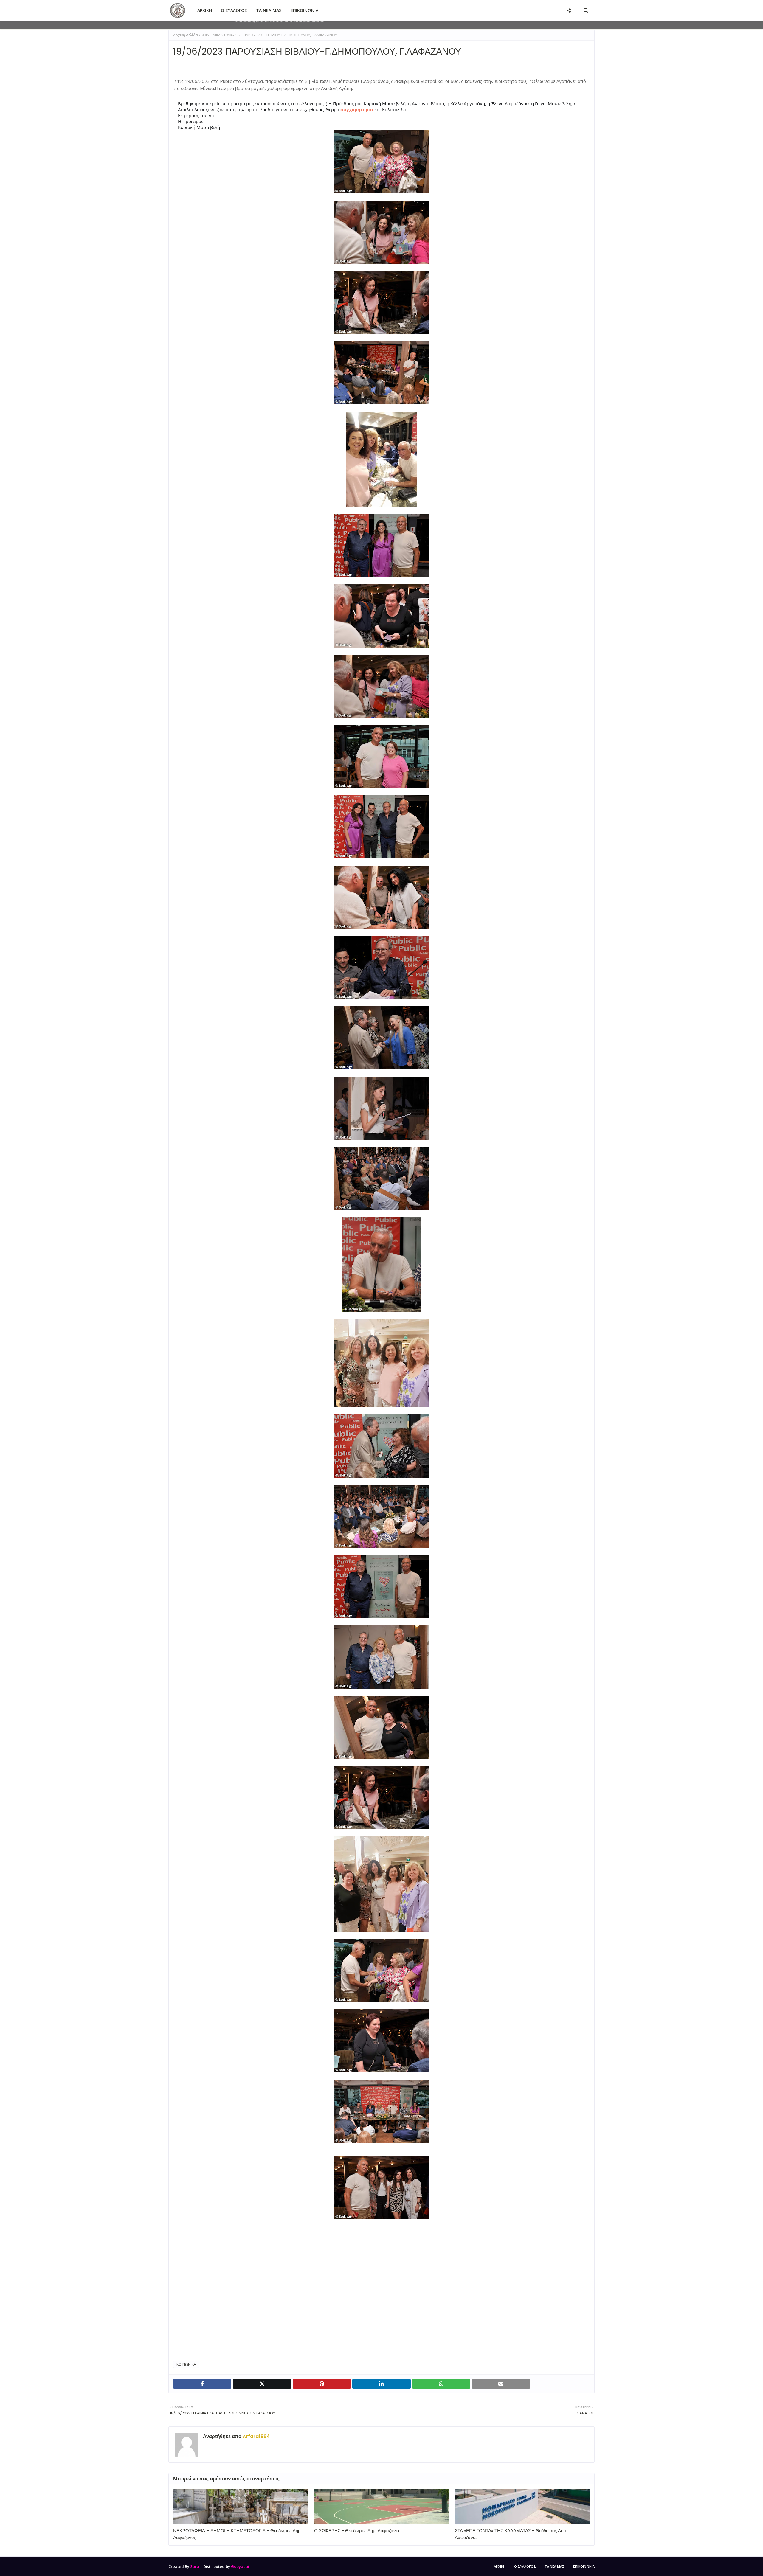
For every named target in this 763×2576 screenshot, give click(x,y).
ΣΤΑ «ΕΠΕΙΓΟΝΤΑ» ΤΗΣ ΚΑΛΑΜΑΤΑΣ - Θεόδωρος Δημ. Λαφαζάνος (511, 2534)
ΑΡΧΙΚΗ (500, 2566)
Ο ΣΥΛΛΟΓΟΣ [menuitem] (234, 10)
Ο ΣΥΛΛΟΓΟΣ (525, 2566)
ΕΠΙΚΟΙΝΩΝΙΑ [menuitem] (304, 10)
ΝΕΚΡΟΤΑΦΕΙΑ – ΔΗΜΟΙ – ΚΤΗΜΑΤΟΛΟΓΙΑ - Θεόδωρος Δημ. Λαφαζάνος (237, 2534)
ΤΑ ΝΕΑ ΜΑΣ (555, 2566)
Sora (195, 2566)
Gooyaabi (240, 2566)
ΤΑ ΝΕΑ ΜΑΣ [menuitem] (269, 10)
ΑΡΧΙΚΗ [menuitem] (205, 10)
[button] (357, 109)
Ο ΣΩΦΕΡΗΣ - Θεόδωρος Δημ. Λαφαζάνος (357, 2531)
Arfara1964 (256, 2436)
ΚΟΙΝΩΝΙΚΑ (211, 35)
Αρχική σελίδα (186, 35)
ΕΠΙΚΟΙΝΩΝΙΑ (584, 2566)
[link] (277, 2268)
